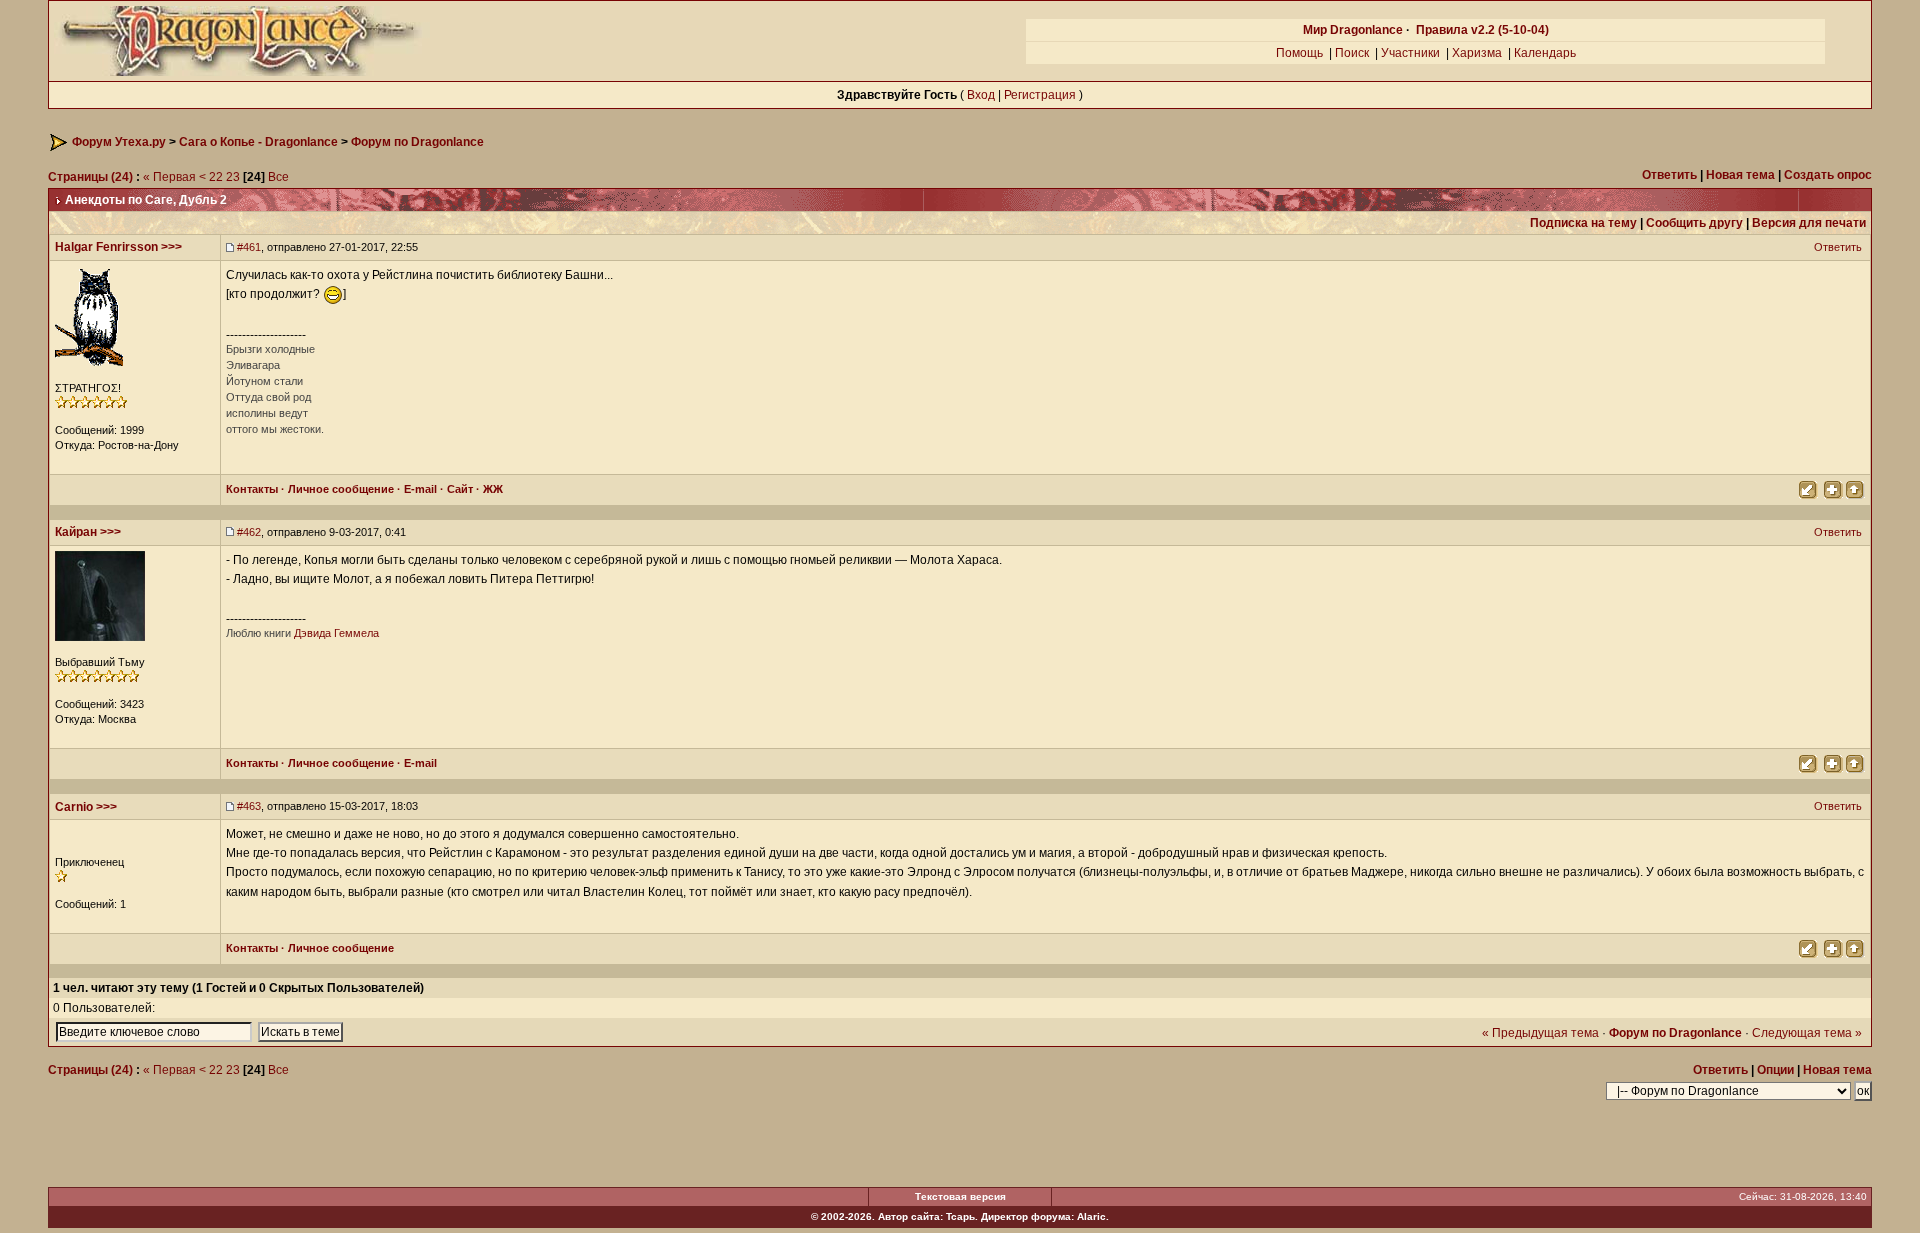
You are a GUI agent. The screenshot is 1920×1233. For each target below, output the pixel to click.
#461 (249, 247)
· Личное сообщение (336, 489)
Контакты (252, 489)
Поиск (1352, 53)
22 (216, 177)
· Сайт (455, 489)
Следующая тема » (1807, 1033)
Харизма (1477, 53)
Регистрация (1040, 95)
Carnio (74, 807)
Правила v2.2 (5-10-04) (1482, 30)
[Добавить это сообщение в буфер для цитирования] (1832, 488)
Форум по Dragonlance (417, 142)
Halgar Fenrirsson (106, 247)
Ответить (1839, 247)
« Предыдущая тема (1540, 1033)
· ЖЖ (488, 489)
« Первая (169, 177)
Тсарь (960, 1216)
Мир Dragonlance (1353, 30)
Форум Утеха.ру (119, 142)
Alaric (1091, 1216)
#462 (249, 532)
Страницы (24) (90, 177)
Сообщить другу (1694, 223)
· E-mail (415, 489)
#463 (249, 806)
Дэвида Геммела (336, 633)
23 (233, 177)
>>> (171, 247)
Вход (981, 95)
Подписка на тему (1583, 223)
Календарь (1545, 53)
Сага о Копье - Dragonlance (258, 142)
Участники (1410, 53)
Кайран (76, 532)
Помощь (1299, 53)
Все (278, 177)
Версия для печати (1809, 223)
